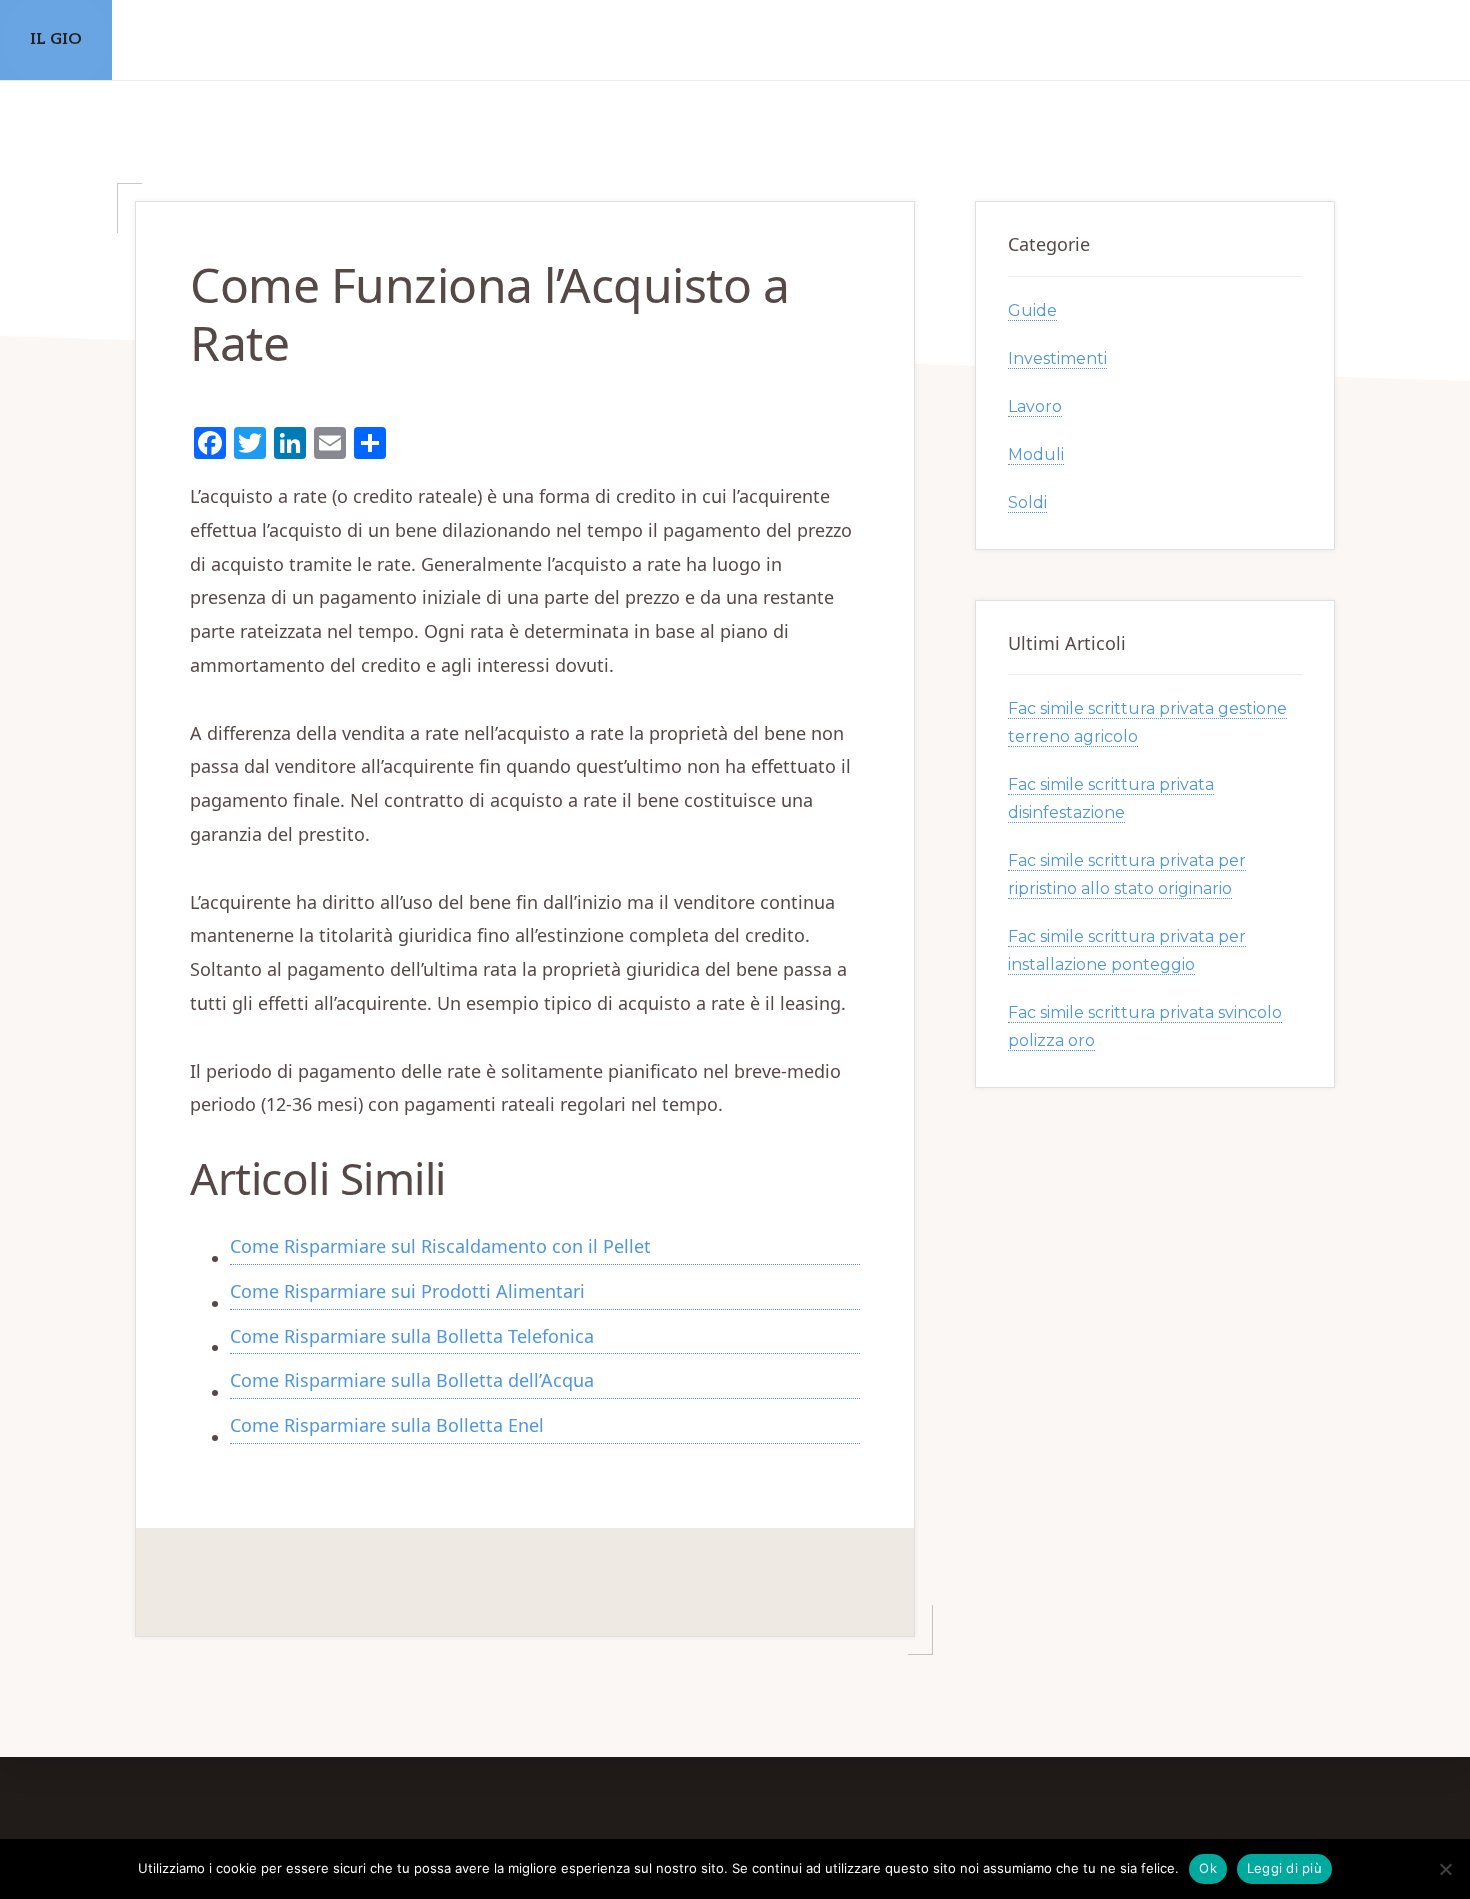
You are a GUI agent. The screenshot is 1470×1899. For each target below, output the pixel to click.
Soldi (1027, 502)
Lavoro (1035, 406)
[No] (1445, 1869)
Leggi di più (1284, 1868)
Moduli (1036, 454)
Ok (1208, 1868)
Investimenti (1057, 358)
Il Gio (56, 39)
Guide (1032, 310)
